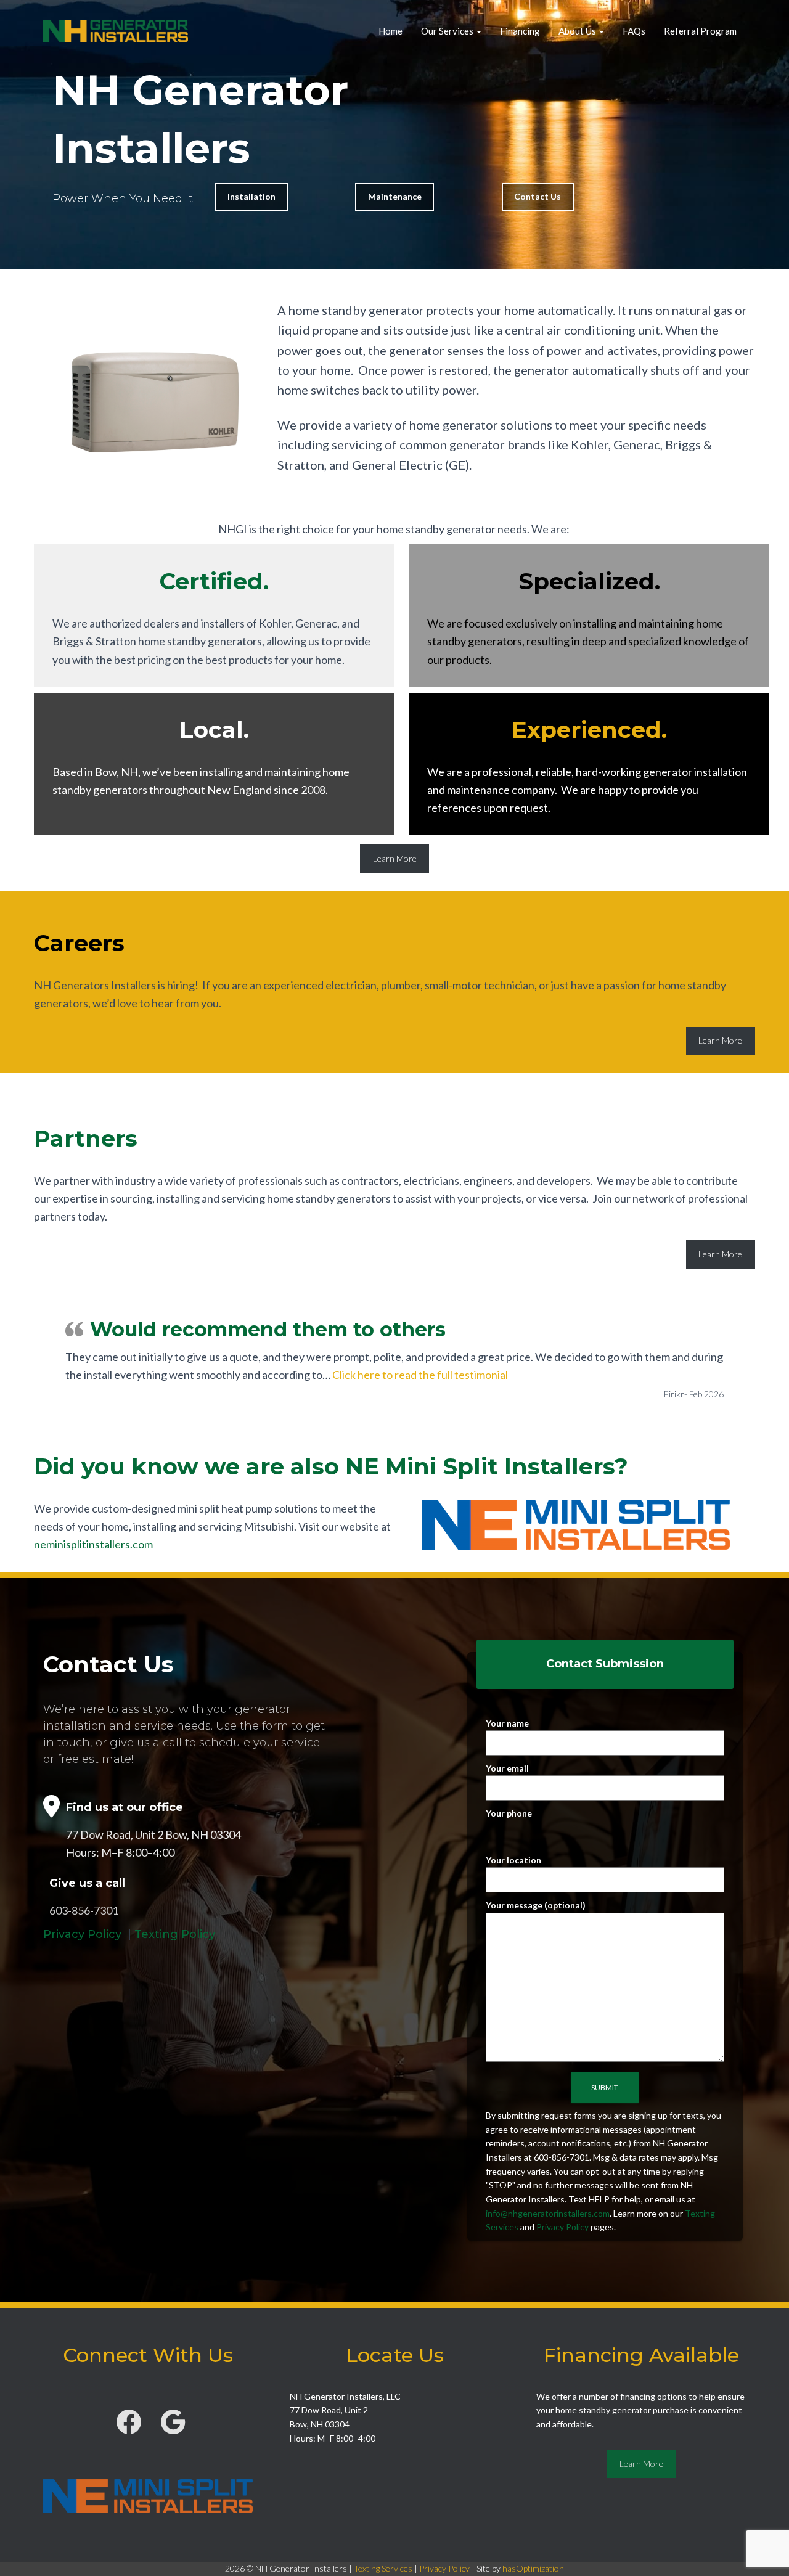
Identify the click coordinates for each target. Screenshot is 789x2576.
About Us (578, 31)
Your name (507, 1723)
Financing (520, 31)
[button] (478, 31)
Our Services (448, 31)
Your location (513, 1860)
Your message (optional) (536, 1905)
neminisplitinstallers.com (93, 1544)
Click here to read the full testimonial (420, 1375)
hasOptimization (533, 2568)
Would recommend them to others (268, 1329)
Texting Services (383, 2568)
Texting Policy (175, 1934)
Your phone (509, 1813)
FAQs (634, 31)
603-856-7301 (84, 1910)
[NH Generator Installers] (116, 31)
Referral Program (700, 31)
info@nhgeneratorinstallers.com (548, 2213)
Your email (507, 1768)
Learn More (395, 858)
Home (390, 31)
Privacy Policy (82, 1934)
